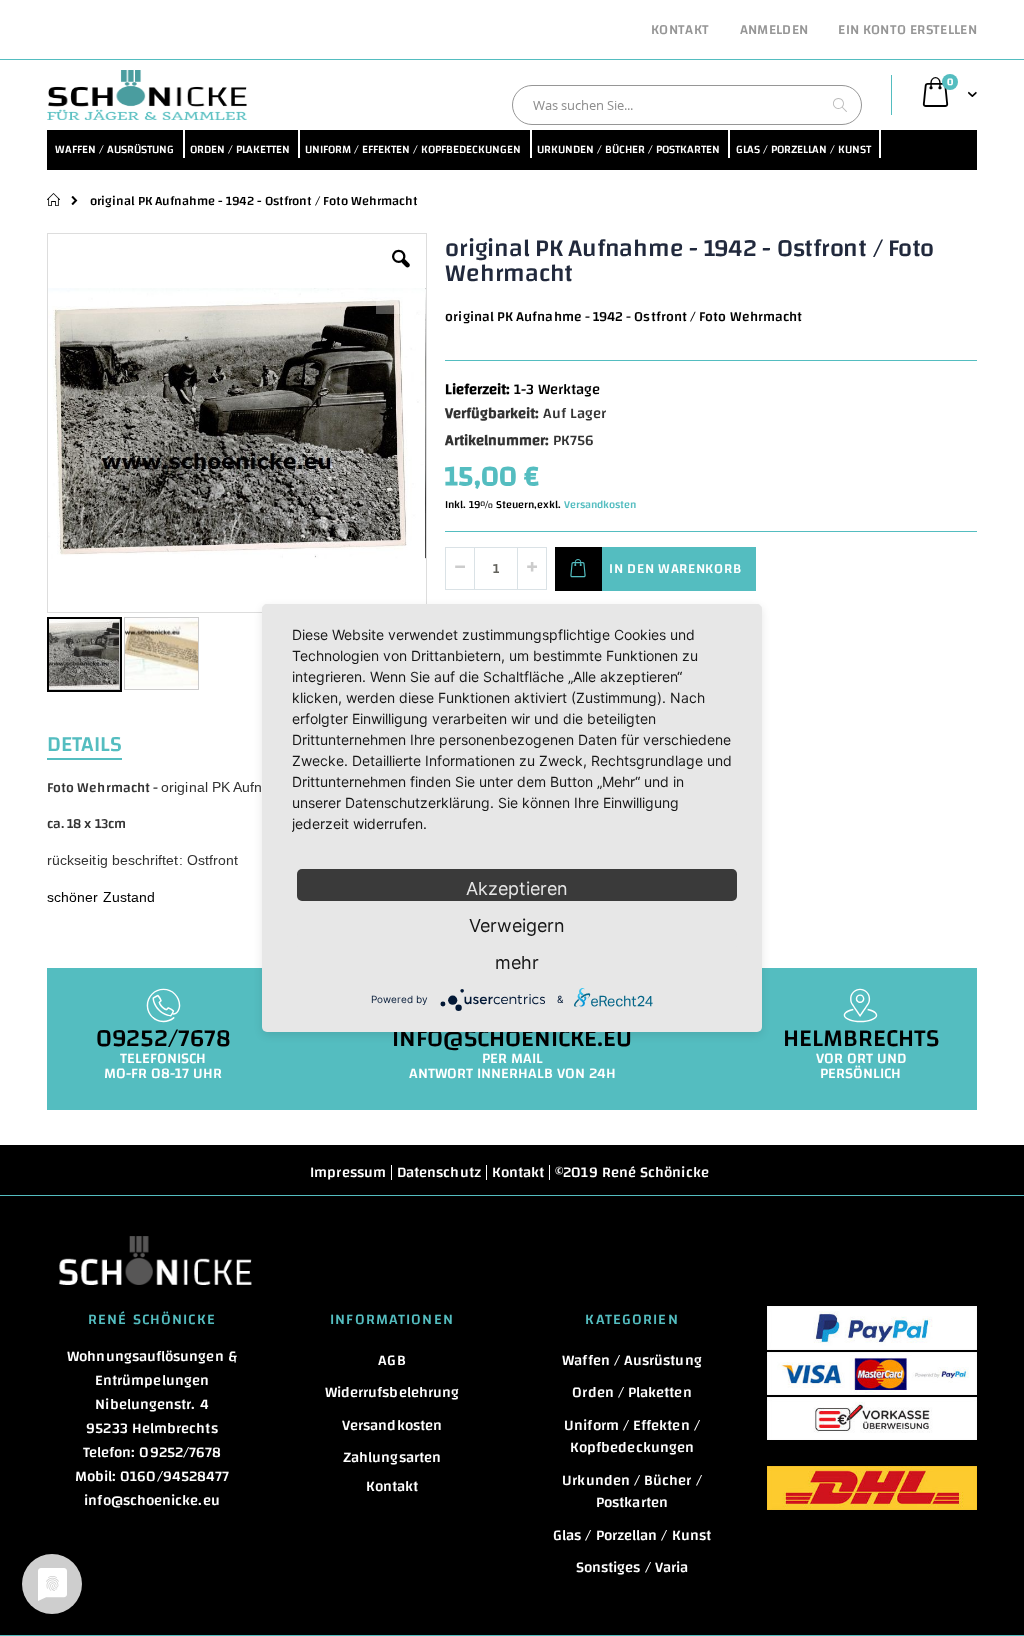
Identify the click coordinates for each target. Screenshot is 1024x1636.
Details (84, 742)
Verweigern (517, 925)
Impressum (348, 1172)
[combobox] (687, 105)
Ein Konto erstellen (907, 31)
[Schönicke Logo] (147, 95)
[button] (401, 274)
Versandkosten (600, 505)
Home (54, 200)
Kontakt (680, 31)
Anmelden (774, 31)
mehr (517, 962)
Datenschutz (439, 1172)
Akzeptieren (517, 888)
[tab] (99, 742)
